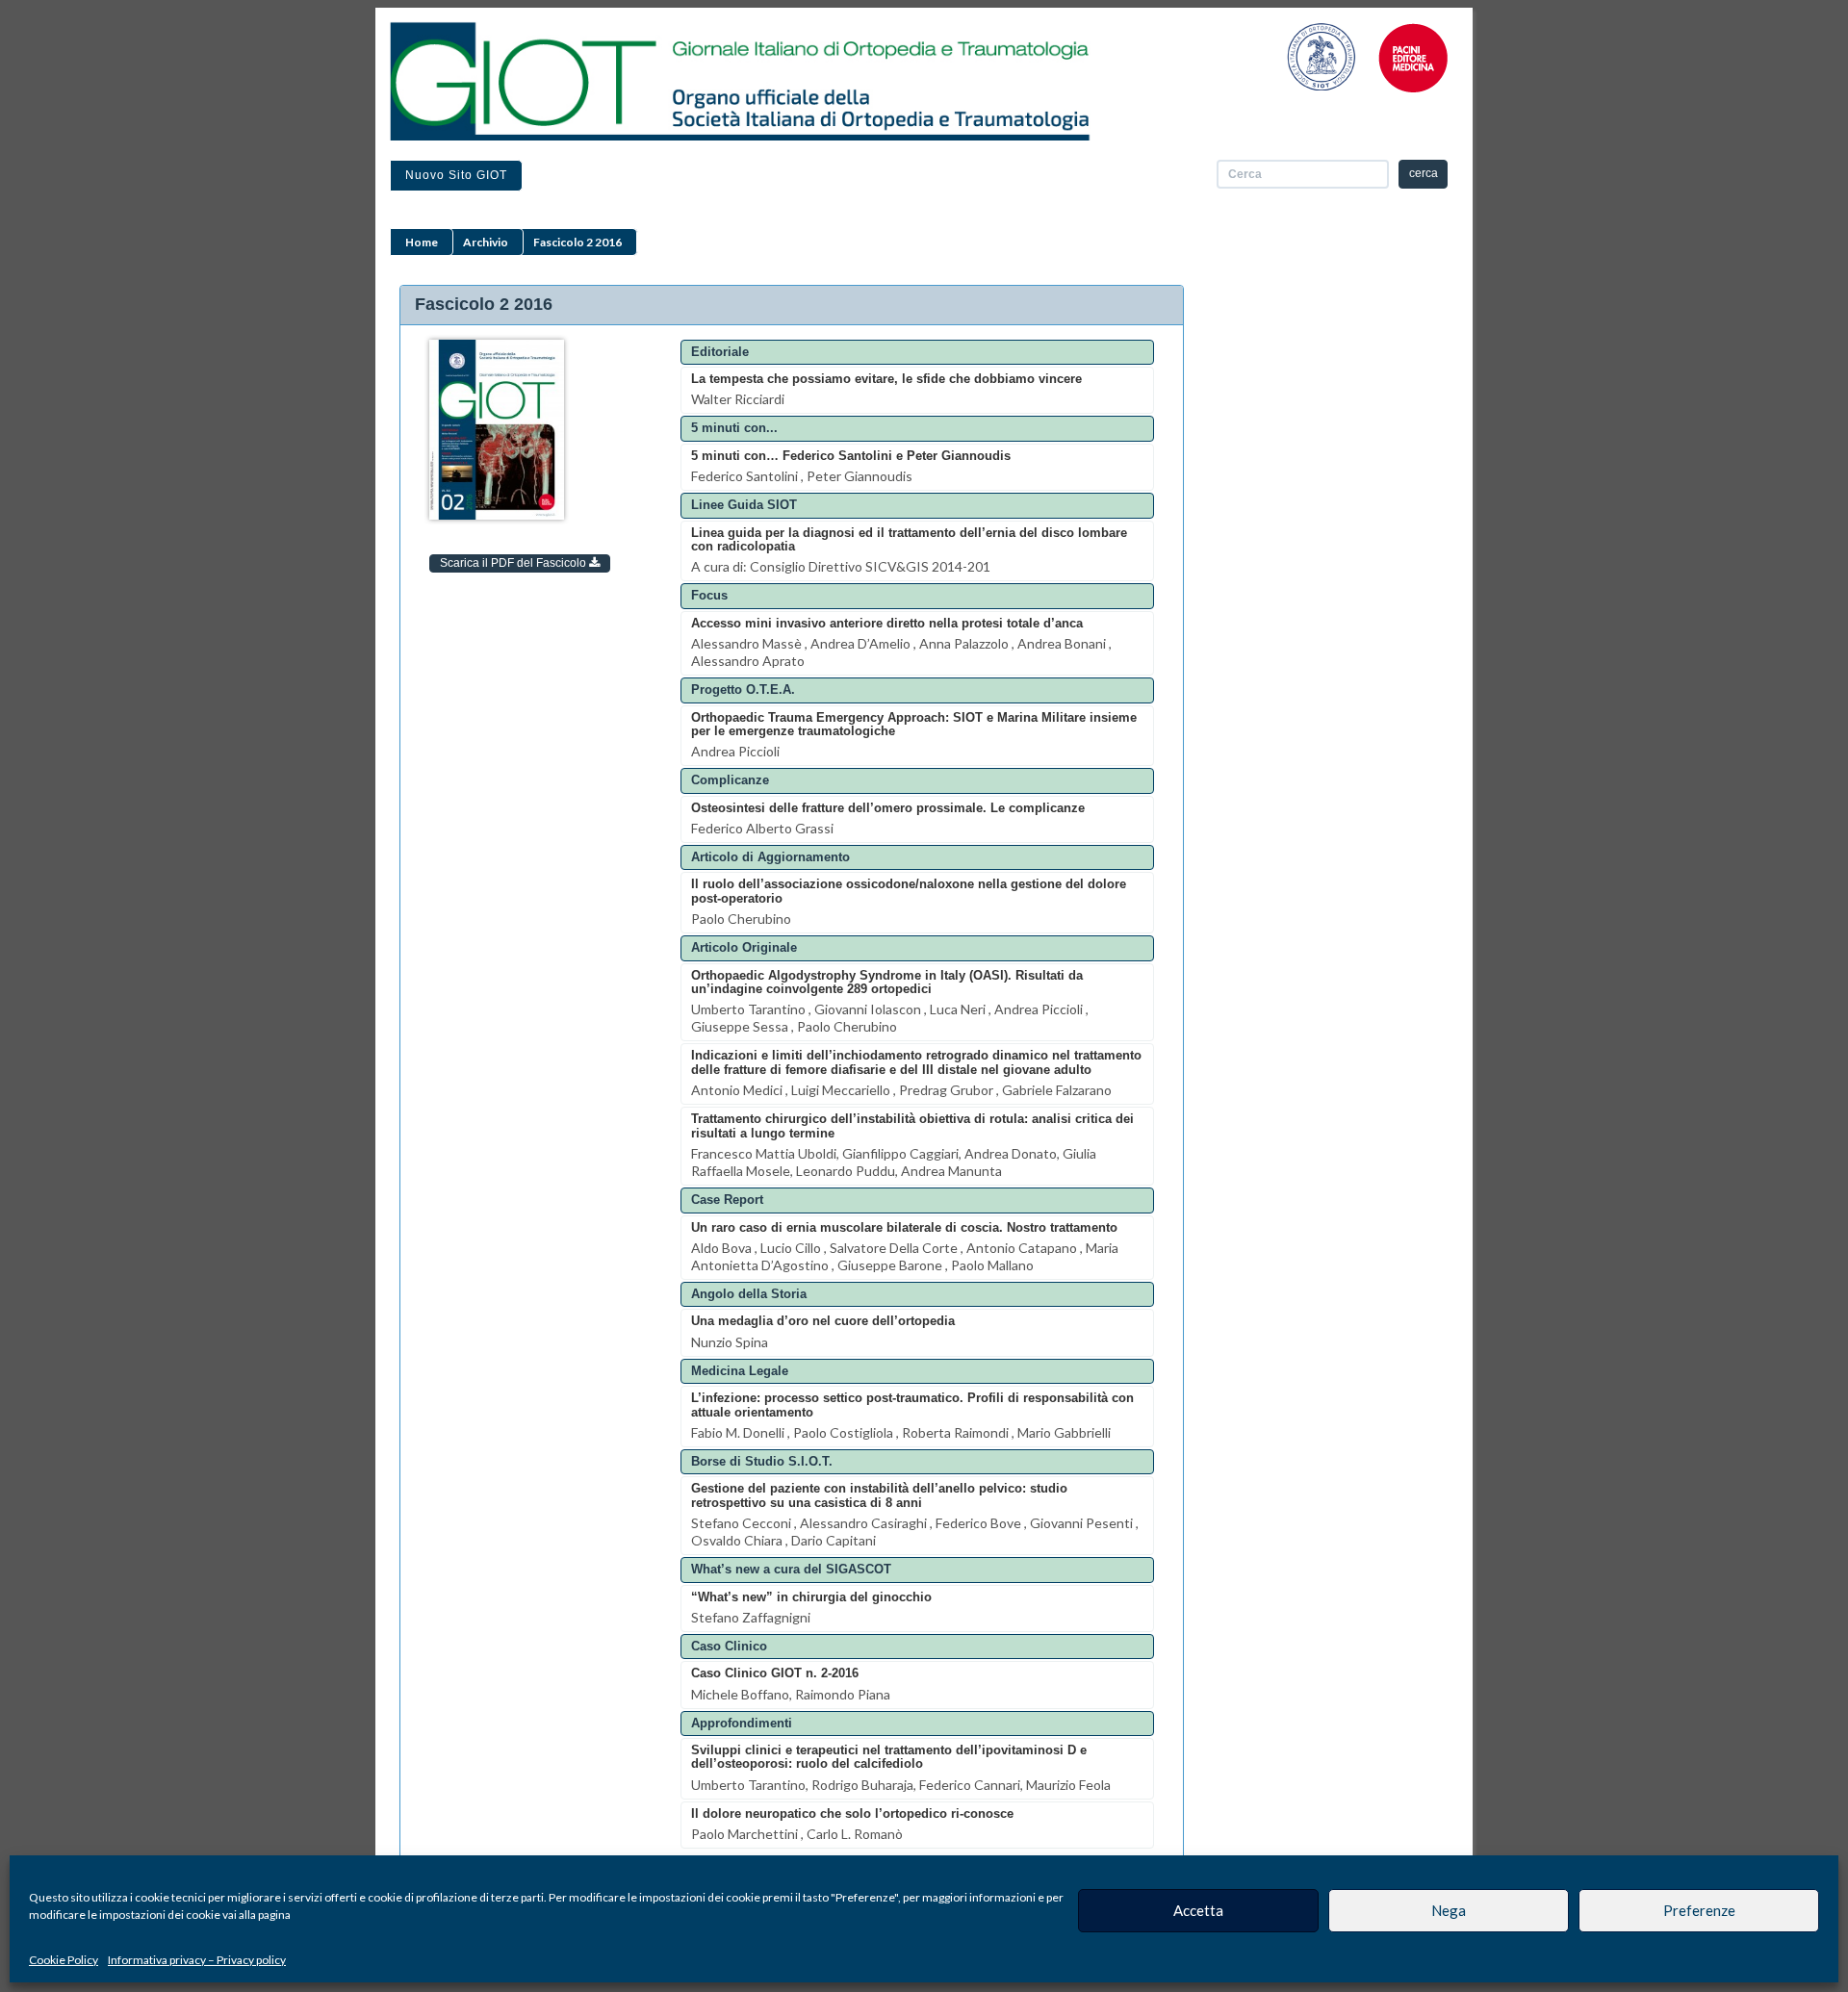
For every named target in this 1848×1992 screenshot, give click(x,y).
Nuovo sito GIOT (456, 175)
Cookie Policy (64, 1960)
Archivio (486, 242)
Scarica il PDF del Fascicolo (514, 563)
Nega (1449, 1910)
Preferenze (1699, 1910)
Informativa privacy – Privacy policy (197, 1960)
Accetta (1198, 1910)
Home (422, 242)
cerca (1424, 173)
